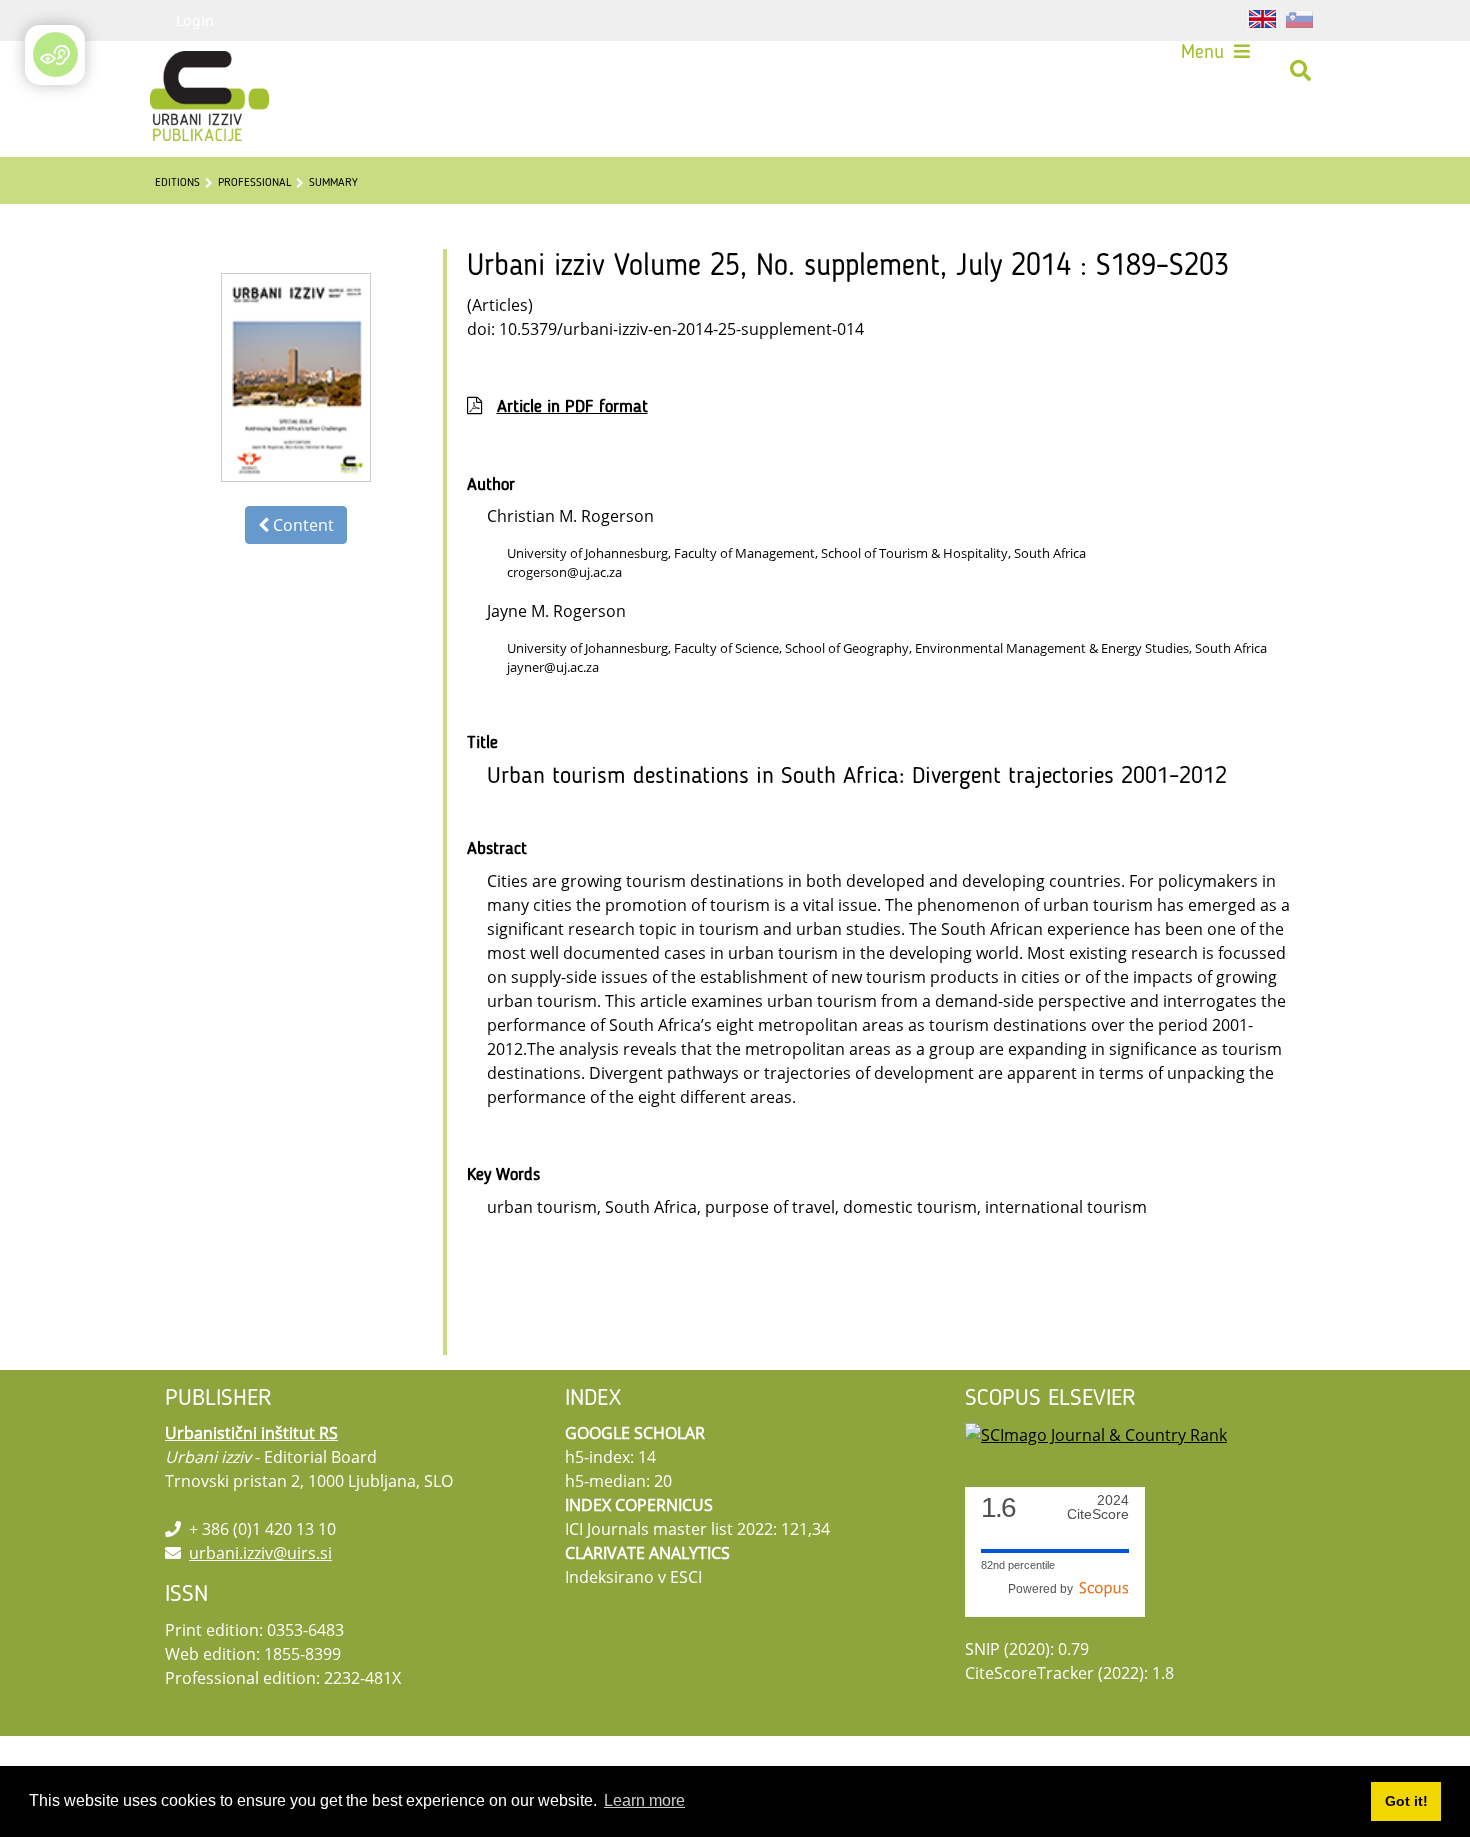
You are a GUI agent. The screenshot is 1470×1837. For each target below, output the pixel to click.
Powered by (1043, 1589)
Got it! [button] (1406, 1801)
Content (301, 525)
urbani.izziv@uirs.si (260, 1553)
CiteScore (1098, 1507)
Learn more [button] (644, 1800)
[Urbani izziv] (183, 71)
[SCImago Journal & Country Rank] (1096, 1433)
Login (195, 20)
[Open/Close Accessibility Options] (55, 54)
